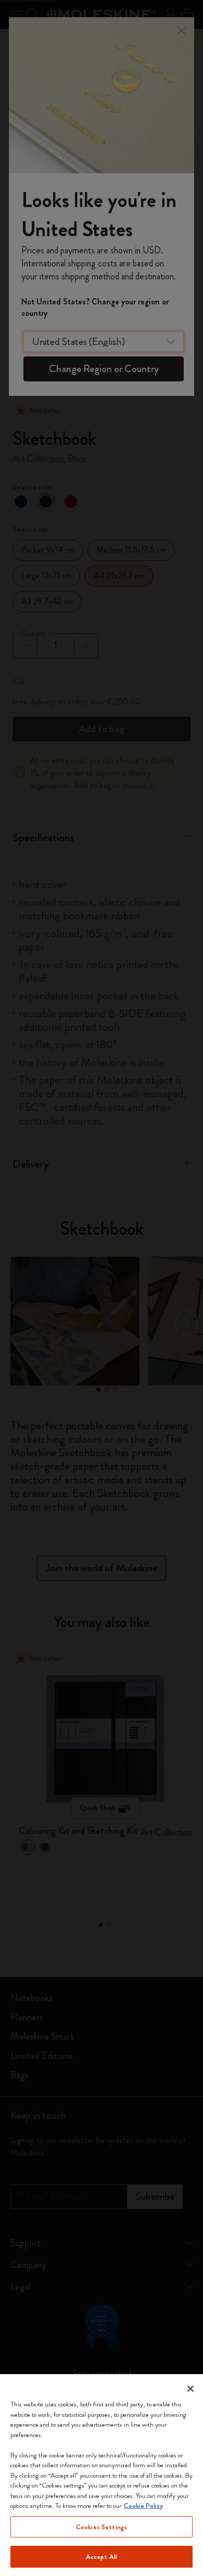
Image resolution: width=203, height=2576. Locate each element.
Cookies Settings (102, 2527)
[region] (102, 2475)
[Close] (191, 2389)
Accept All (102, 2556)
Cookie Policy (143, 2505)
